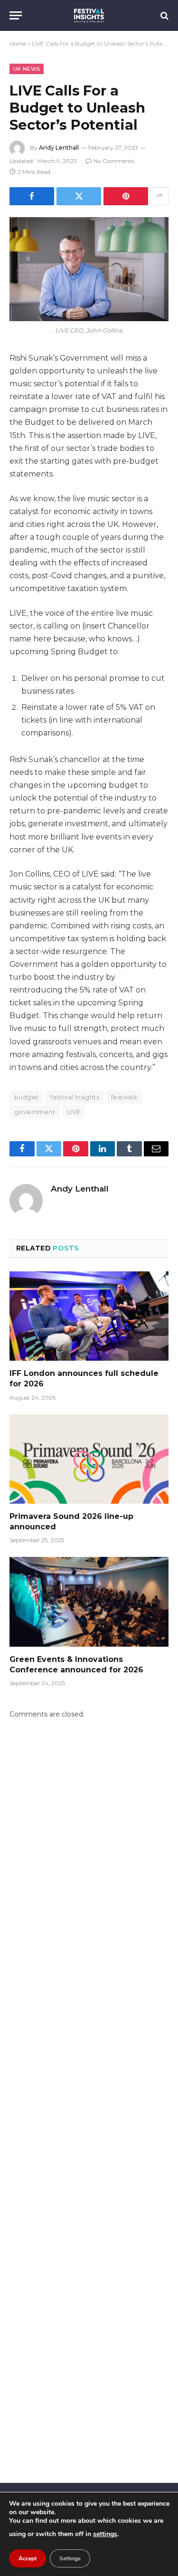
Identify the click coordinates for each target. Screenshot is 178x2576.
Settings (70, 2558)
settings (105, 2534)
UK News (27, 69)
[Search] (164, 15)
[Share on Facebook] (32, 196)
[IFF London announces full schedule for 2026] (89, 1316)
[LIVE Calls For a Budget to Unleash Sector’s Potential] (89, 269)
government (35, 1112)
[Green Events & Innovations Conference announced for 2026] (89, 1602)
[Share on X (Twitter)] (79, 196)
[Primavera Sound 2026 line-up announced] (89, 1459)
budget (26, 1097)
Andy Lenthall (59, 148)
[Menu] (16, 15)
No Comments (114, 161)
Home (18, 43)
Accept (28, 2558)
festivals (124, 1097)
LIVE (74, 1112)
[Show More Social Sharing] (159, 196)
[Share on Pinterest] (126, 196)
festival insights (75, 1097)
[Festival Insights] (89, 15)
